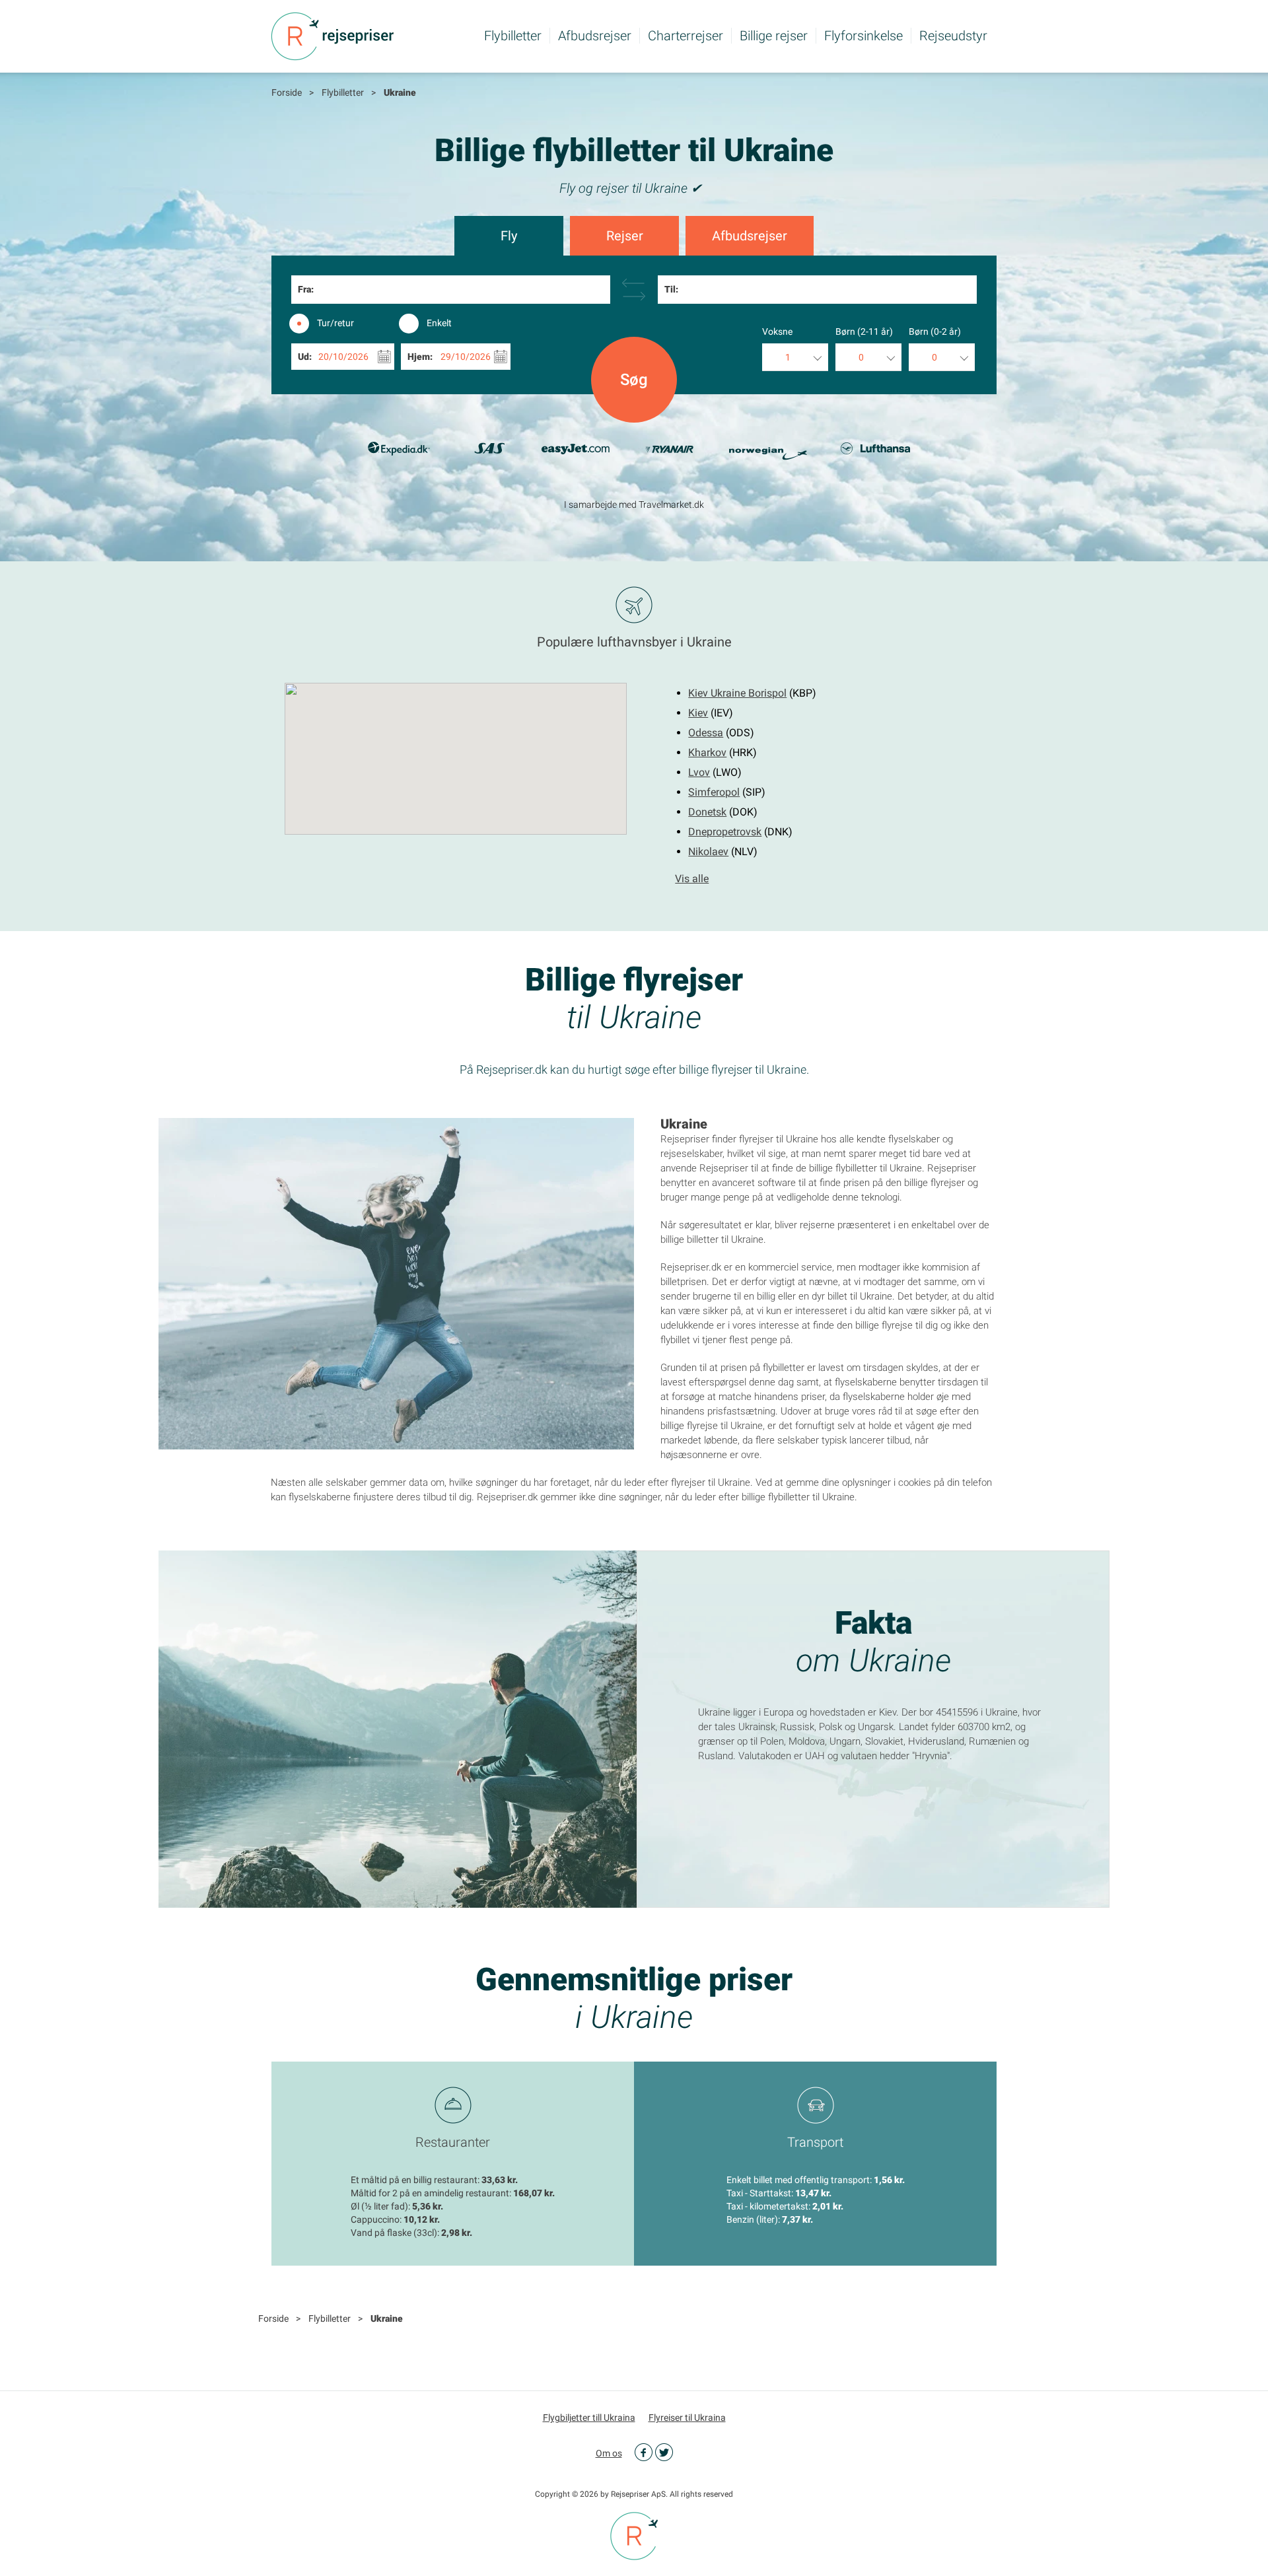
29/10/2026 (466, 357)
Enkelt (439, 323)
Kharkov (707, 752)
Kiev (698, 713)
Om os (609, 2453)
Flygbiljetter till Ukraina (589, 2418)
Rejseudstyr (953, 36)
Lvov (699, 772)
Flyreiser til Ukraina (687, 2418)
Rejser (625, 236)
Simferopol (714, 792)
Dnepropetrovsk (725, 832)
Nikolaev (708, 852)
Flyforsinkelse (863, 36)
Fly (509, 236)
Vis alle (692, 879)
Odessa (706, 733)
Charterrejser (686, 36)
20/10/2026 (343, 357)
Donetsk (707, 812)
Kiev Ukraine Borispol (737, 693)
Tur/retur (335, 323)
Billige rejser (774, 36)
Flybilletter (513, 36)
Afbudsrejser (595, 36)
